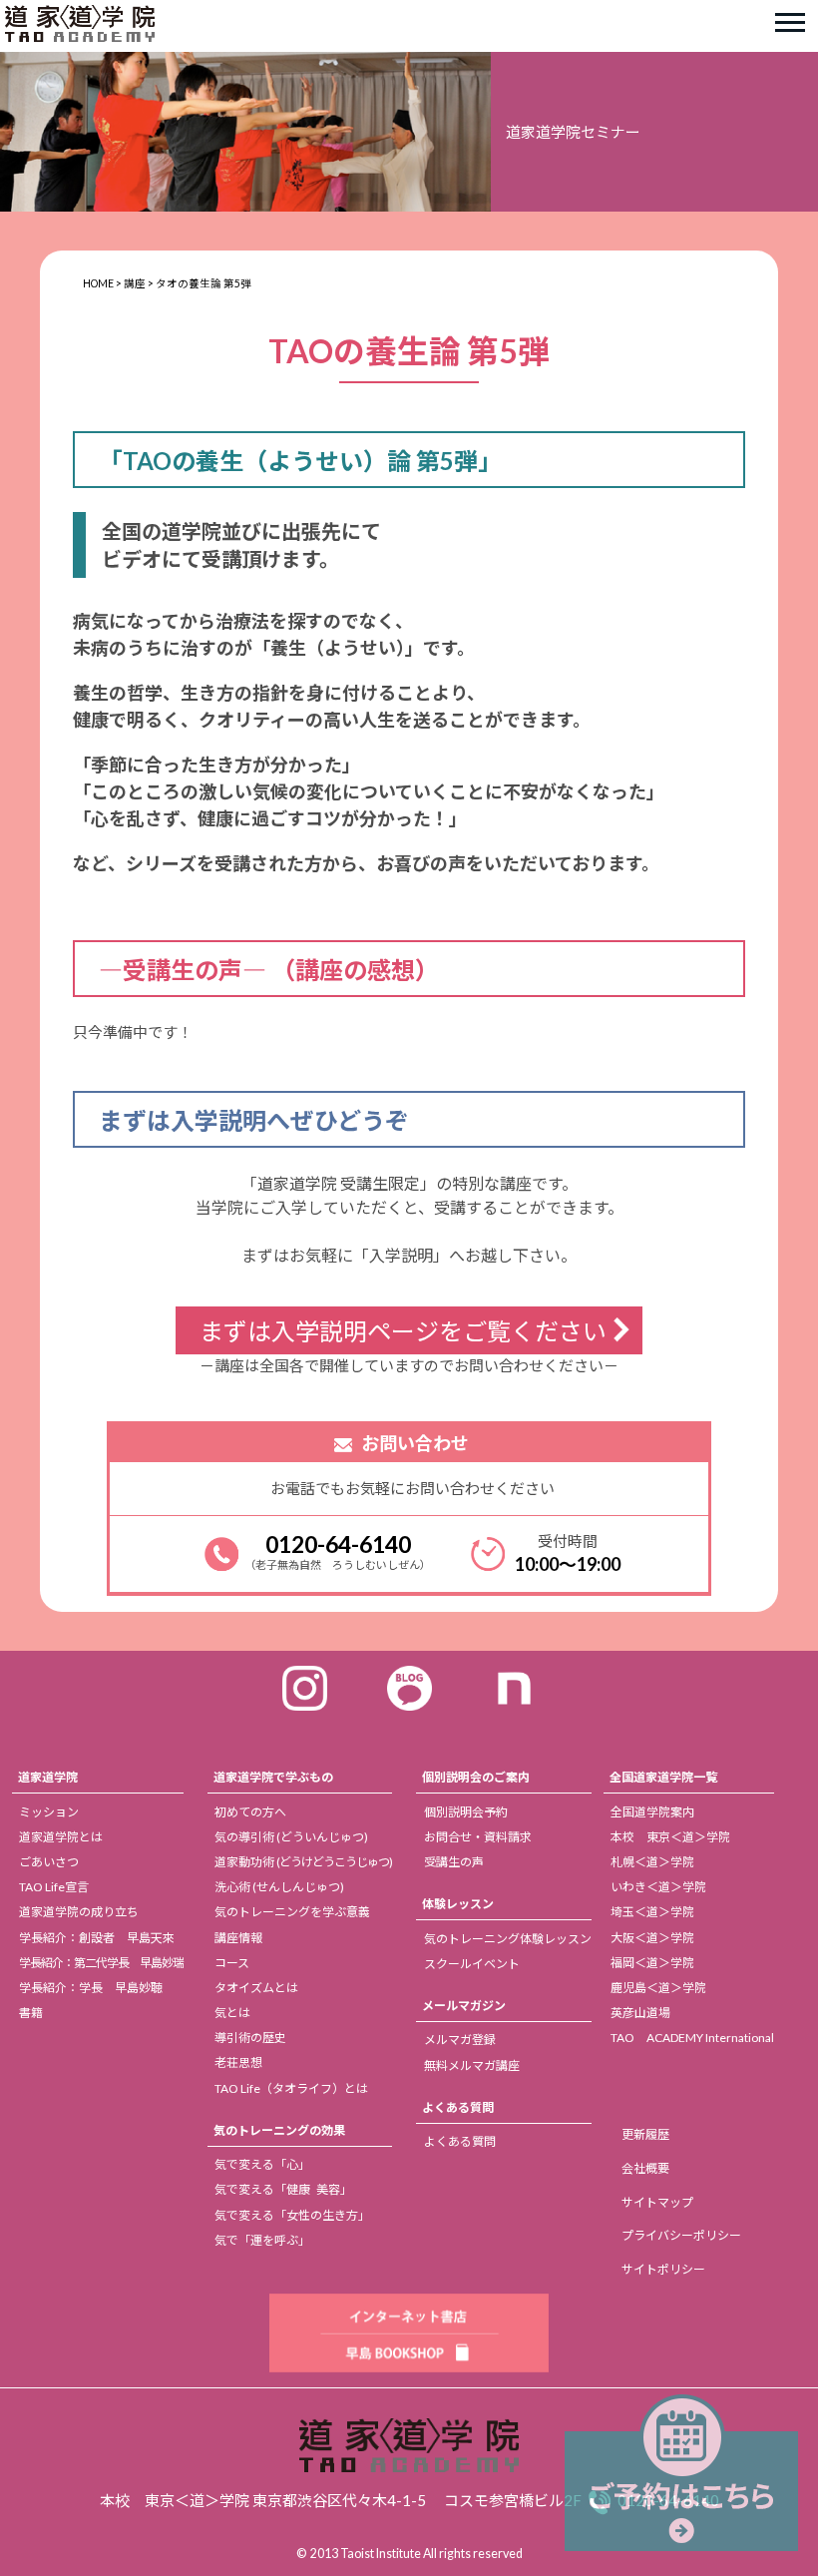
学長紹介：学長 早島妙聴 (91, 1988)
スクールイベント (472, 1964)
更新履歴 (645, 2134)
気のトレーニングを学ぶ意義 (292, 1912)
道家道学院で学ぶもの (273, 1777)
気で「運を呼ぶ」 (262, 2240)
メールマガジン (464, 2006)
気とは (232, 2013)
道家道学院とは (61, 1837)
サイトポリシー (663, 2269)
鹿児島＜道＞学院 (658, 1988)
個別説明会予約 (466, 1812)
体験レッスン (458, 1904)
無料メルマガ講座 (472, 2065)
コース (232, 1963)
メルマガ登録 (460, 2040)
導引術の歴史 (250, 2038)
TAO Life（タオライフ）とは (291, 2088)
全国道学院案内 (652, 1812)
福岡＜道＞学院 (652, 1963)
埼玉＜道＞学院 (652, 1912)
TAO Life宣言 (54, 1887)
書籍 (31, 2013)
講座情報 (238, 1938)
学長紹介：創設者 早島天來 (97, 1938)
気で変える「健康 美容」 (283, 2189)
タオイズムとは (256, 1988)
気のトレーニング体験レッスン (508, 1939)
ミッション (49, 1812)
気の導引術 (291, 1837)
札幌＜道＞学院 (652, 1862)
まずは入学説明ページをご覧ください (403, 1331)
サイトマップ (657, 2202)
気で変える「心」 (262, 2164)
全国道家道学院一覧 (663, 1777)
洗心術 (279, 1887)
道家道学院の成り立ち (79, 1912)
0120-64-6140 (338, 1544)
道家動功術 (303, 1862)
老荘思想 (238, 2062)
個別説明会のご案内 (476, 1777)
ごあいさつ (49, 1862)
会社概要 (645, 2168)
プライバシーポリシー (681, 2235)
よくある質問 (458, 2107)
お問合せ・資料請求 (478, 1837)
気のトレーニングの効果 (279, 2130)
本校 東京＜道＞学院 (670, 1837)
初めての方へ (250, 1812)
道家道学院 (48, 1777)
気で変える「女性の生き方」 (292, 2215)
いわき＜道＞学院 (658, 1887)
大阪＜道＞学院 (652, 1938)
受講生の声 (454, 1862)
